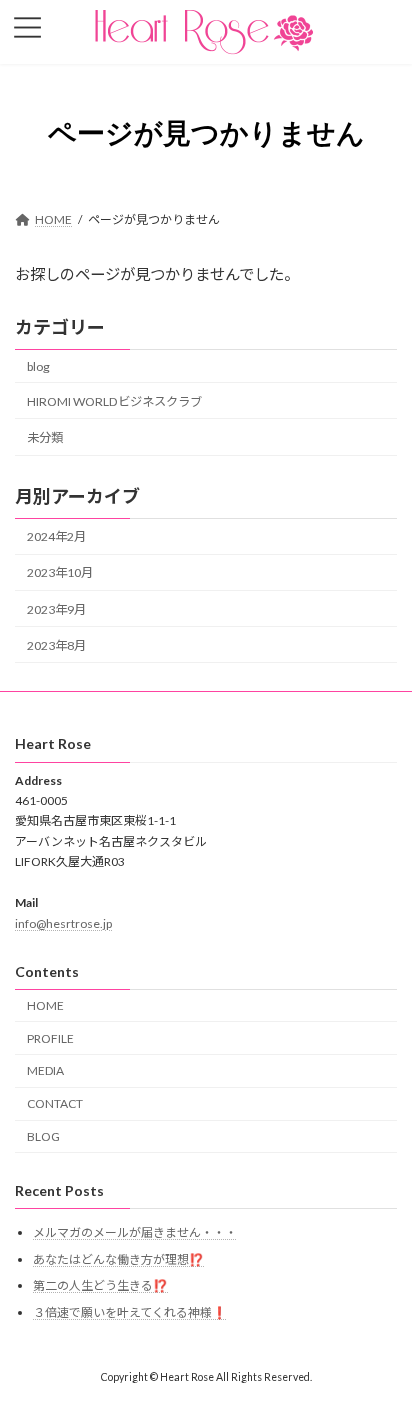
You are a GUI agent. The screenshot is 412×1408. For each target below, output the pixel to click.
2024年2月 (56, 537)
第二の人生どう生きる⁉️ (100, 1286)
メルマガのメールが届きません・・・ (135, 1232)
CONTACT (55, 1104)
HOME (45, 1005)
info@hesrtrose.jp (63, 923)
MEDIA (45, 1071)
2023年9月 (56, 609)
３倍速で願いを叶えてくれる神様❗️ (130, 1312)
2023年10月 (60, 573)
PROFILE (50, 1038)
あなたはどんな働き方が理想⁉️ (118, 1259)
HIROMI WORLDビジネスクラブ (114, 401)
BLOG (43, 1137)
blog (38, 366)
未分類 (45, 437)
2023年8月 (56, 645)
